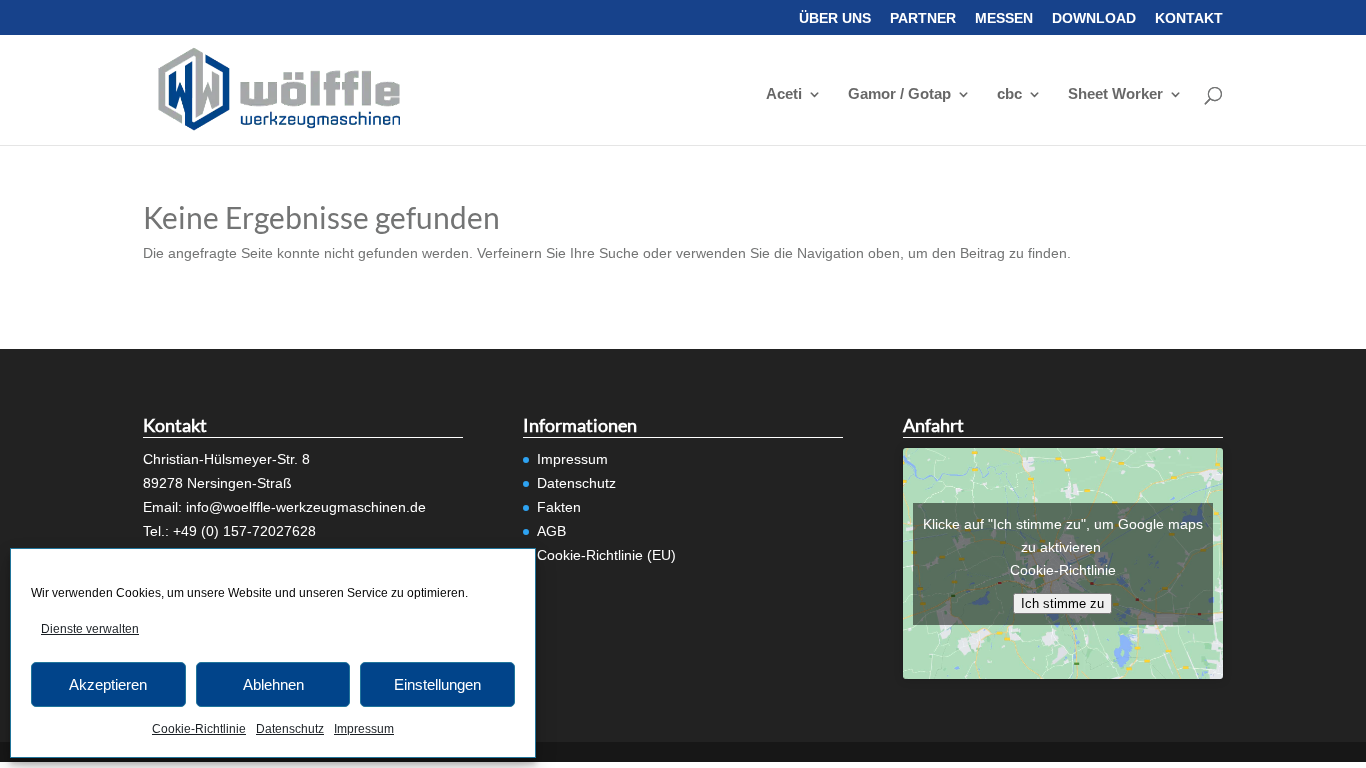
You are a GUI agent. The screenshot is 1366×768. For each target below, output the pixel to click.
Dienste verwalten (90, 629)
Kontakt (1189, 18)
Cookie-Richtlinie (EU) (606, 555)
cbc (1009, 94)
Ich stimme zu (1062, 603)
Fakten (559, 507)
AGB (551, 531)
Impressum (364, 729)
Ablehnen (273, 684)
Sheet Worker (1115, 94)
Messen (1004, 18)
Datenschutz (290, 729)
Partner (923, 18)
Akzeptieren (108, 684)
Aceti (784, 94)
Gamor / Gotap (899, 94)
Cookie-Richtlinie (199, 729)
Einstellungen (437, 684)
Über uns (835, 18)
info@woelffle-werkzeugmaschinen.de (306, 507)
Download (1094, 18)
